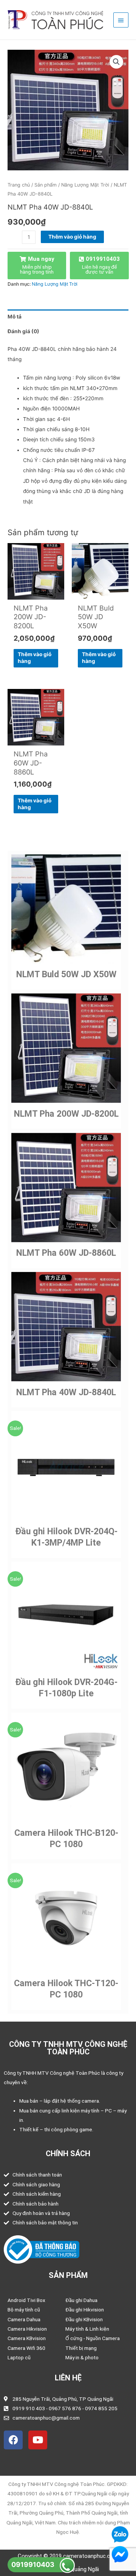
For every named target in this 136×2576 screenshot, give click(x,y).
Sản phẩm (46, 185)
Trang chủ (19, 185)
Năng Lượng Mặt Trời (85, 185)
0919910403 (33, 2565)
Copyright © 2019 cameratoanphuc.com (68, 2556)
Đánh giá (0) (23, 331)
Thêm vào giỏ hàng (72, 237)
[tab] (68, 317)
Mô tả (15, 317)
